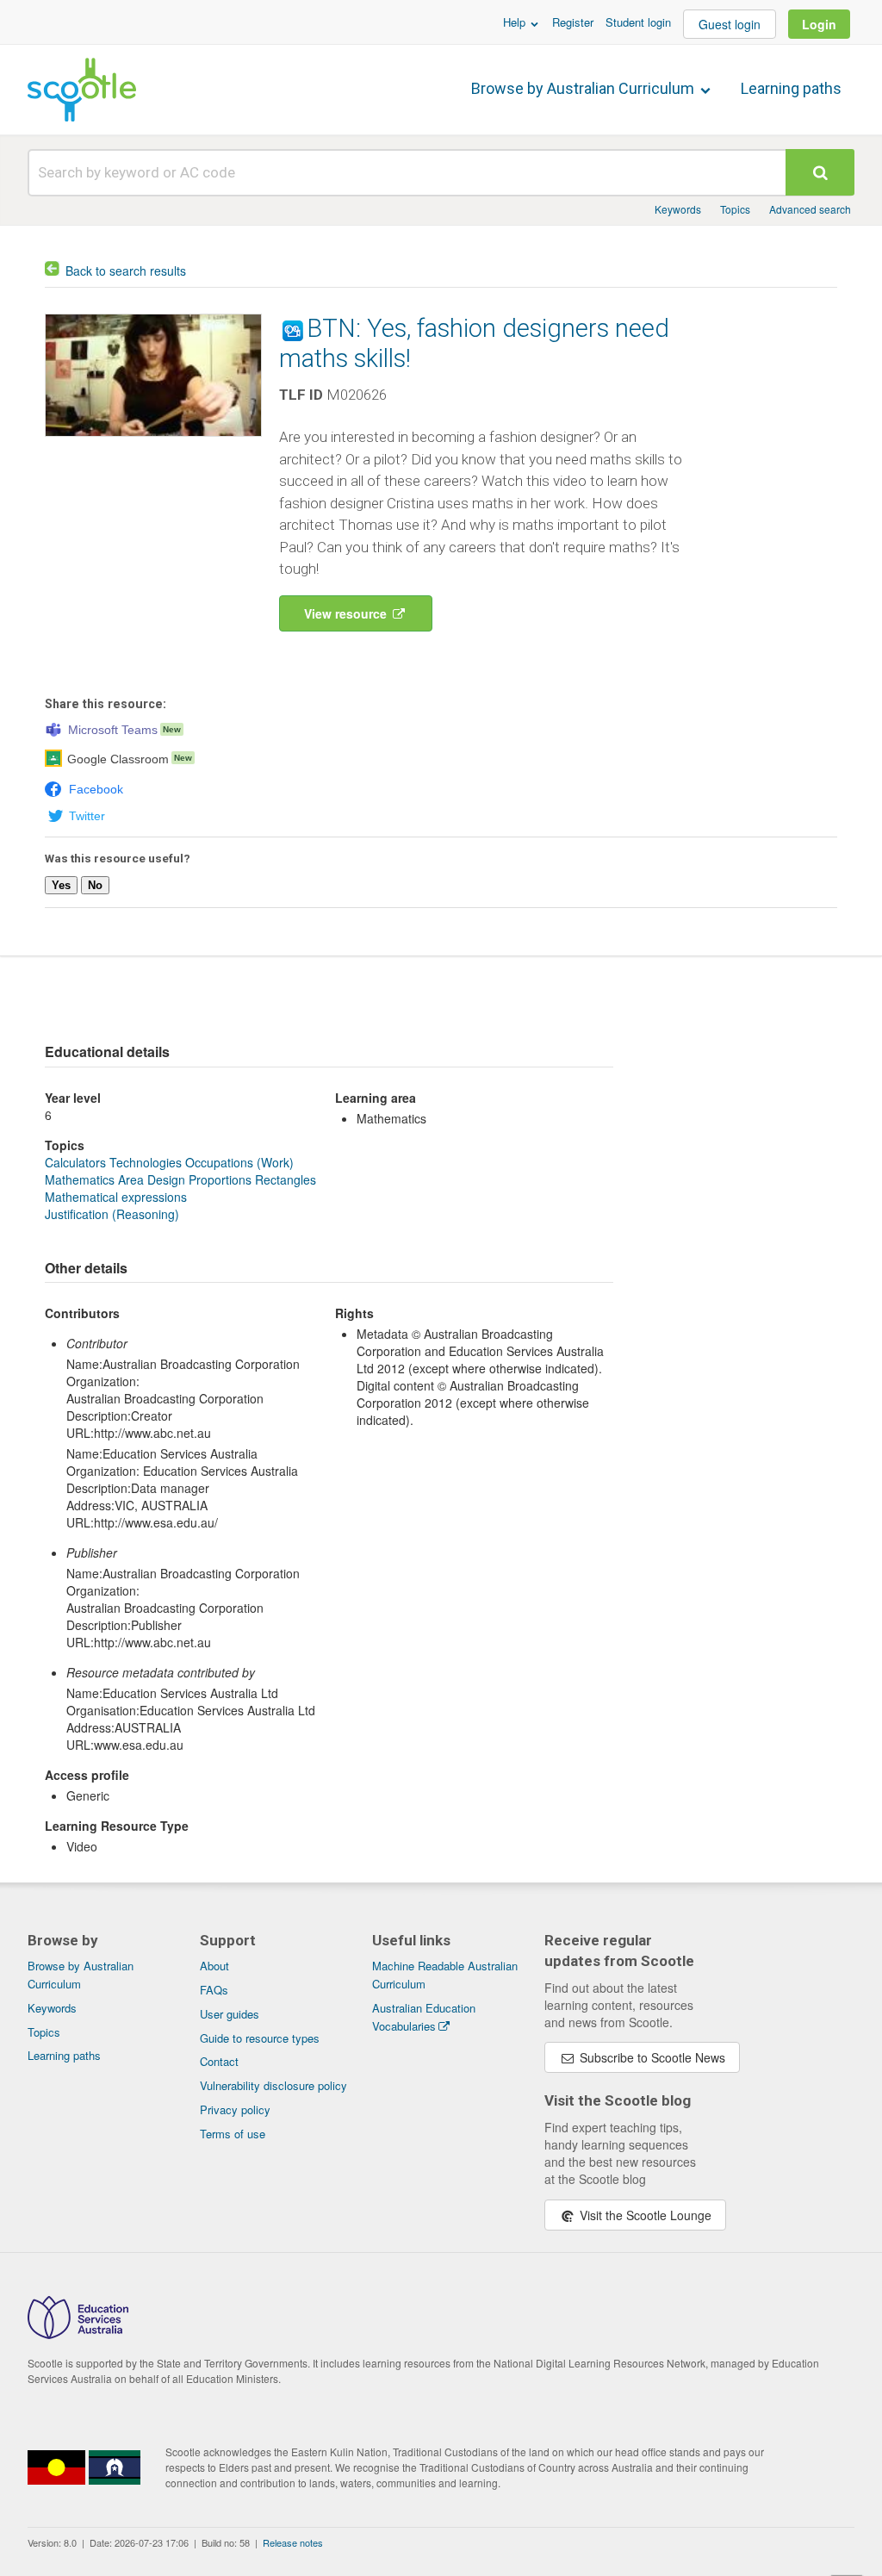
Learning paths (791, 88)
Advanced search (810, 209)
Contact (219, 2061)
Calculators (75, 1162)
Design (166, 1179)
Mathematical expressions (116, 1197)
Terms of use (233, 2134)
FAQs (214, 1990)
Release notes (293, 2542)
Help (516, 22)
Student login (638, 22)
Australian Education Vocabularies (424, 2017)
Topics (735, 209)
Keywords (678, 209)
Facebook (96, 789)
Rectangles (286, 1179)
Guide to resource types (260, 2038)
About (214, 1966)
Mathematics (80, 1179)
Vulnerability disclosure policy (273, 2085)
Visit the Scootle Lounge (644, 2215)
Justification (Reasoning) (112, 1214)
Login (819, 24)
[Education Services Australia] (78, 2334)
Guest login (730, 24)
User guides (230, 2014)
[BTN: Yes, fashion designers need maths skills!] (153, 440)
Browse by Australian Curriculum (584, 88)
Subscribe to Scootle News (651, 2057)
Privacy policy (235, 2109)
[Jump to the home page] (82, 90)
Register (573, 22)
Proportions (220, 1179)
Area (131, 1179)
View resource (347, 613)
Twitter (87, 816)
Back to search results (126, 271)
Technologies (146, 1162)
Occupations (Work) (239, 1162)
